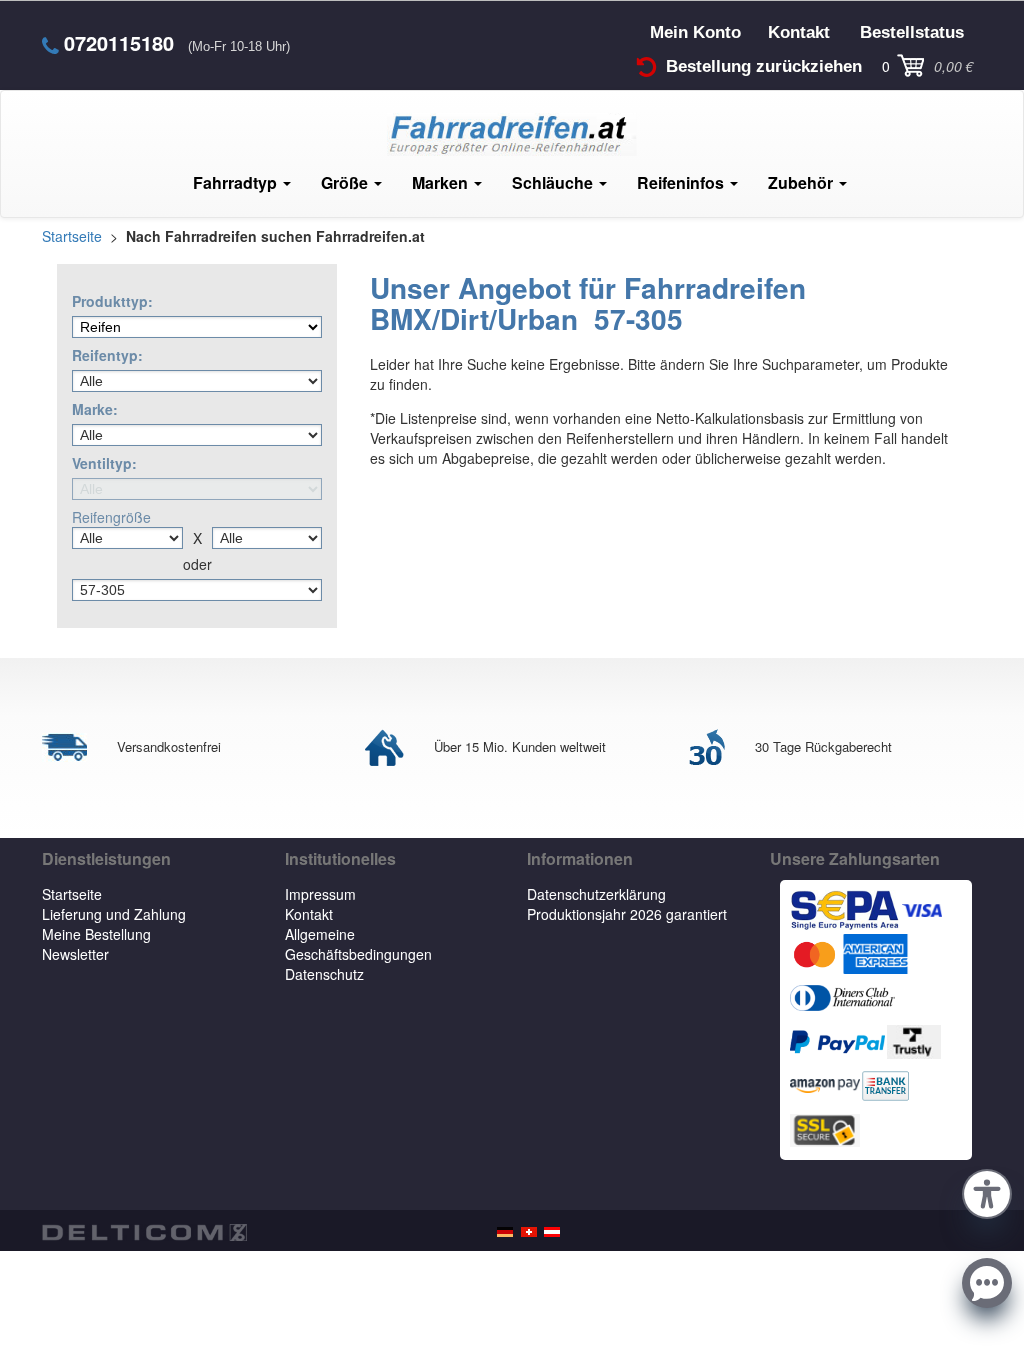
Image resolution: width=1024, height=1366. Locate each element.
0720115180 (119, 43)
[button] (987, 1191)
